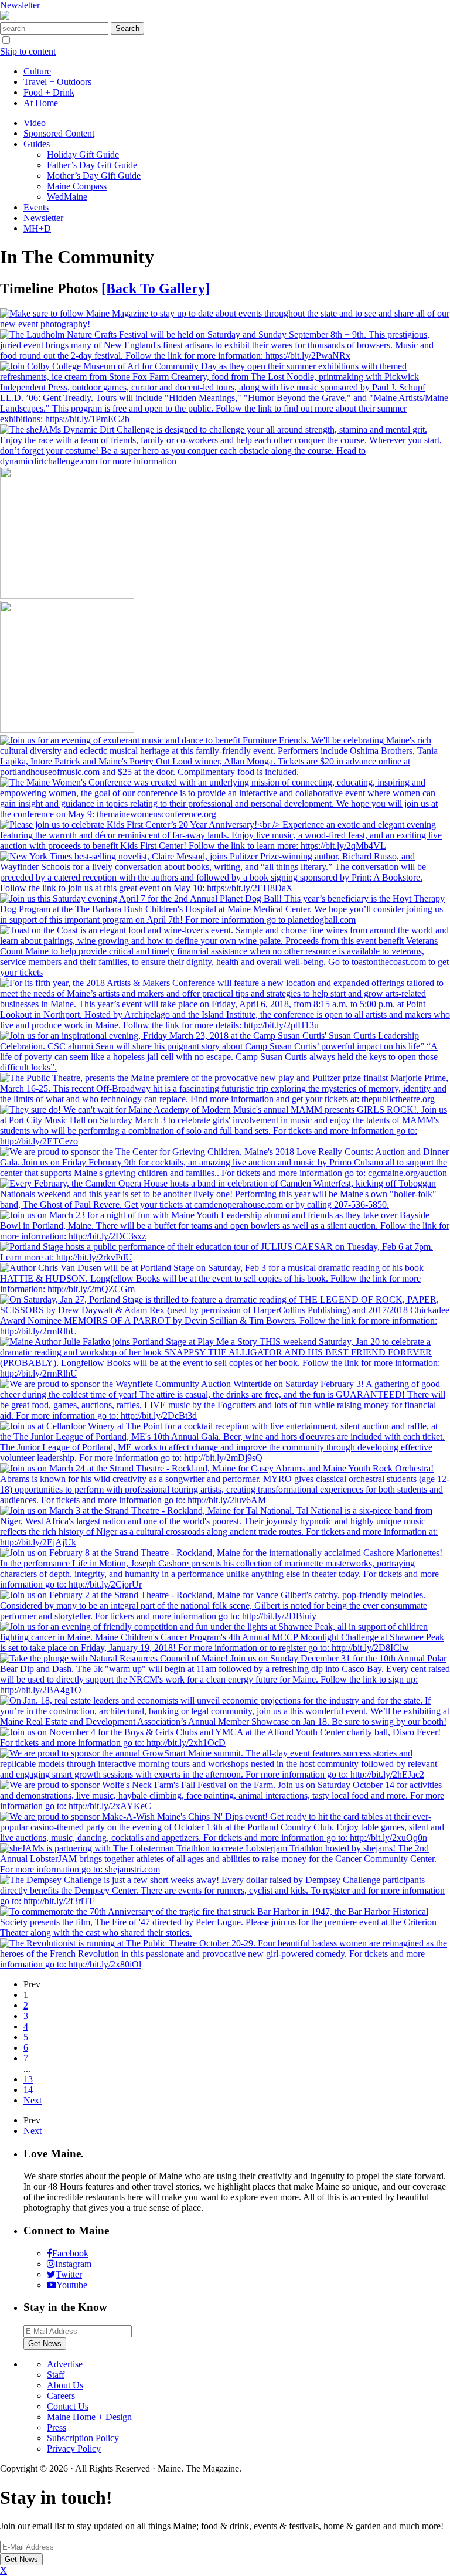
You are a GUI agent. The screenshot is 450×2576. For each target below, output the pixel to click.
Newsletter (20, 5)
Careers (61, 2396)
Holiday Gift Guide (83, 154)
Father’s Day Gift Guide (92, 165)
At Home (41, 103)
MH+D (37, 228)
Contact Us (68, 2406)
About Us (65, 2385)
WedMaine (67, 197)
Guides (37, 144)
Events (36, 207)
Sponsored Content (59, 133)
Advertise (65, 2364)
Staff (56, 2375)
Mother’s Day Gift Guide (94, 176)
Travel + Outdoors (57, 82)
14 (28, 2090)
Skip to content (28, 51)
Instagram (73, 2264)
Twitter (69, 2274)
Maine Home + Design (89, 2417)
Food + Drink (49, 92)
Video (35, 123)
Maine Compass (77, 186)
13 (28, 2079)
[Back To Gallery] (156, 288)
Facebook (70, 2253)
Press (57, 2427)
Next (33, 2100)
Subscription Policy (83, 2438)
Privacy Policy (74, 2448)
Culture (37, 71)
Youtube (72, 2285)
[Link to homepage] (5, 17)
